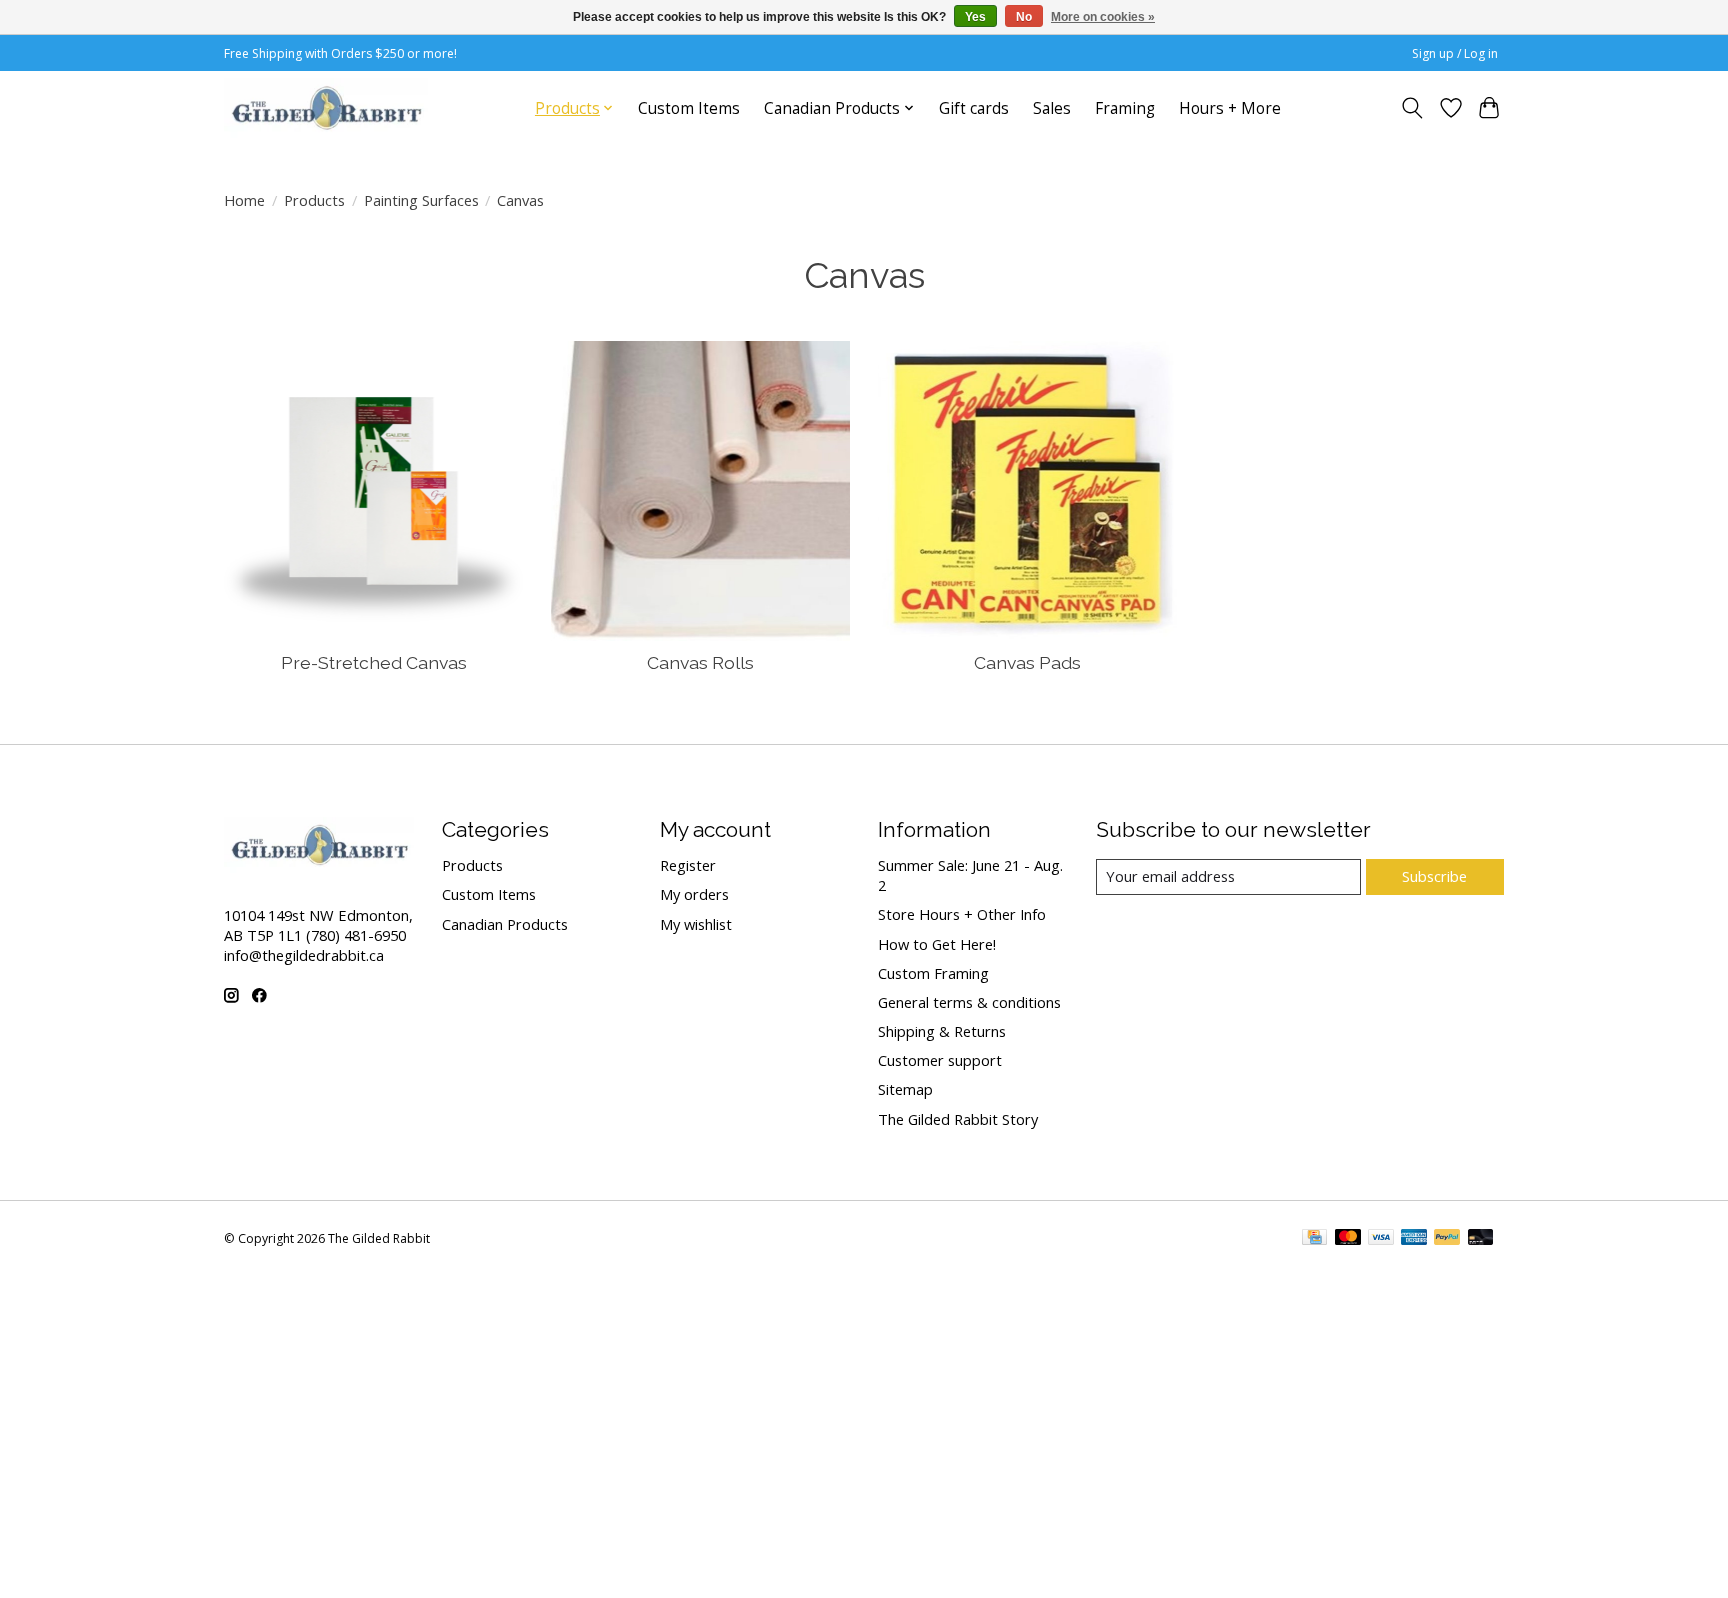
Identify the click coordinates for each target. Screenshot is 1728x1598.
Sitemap (905, 1089)
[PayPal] (1447, 1239)
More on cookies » (1103, 17)
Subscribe (1434, 876)
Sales (1052, 108)
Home (244, 200)
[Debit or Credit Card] (1481, 1239)
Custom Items (689, 108)
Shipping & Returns (942, 1031)
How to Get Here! (937, 944)
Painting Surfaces (421, 200)
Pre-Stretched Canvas (374, 662)
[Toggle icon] (1412, 108)
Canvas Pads (1027, 662)
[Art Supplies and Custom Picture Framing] (326, 108)
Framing (1125, 108)
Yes (975, 17)
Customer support (940, 1060)
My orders (694, 894)
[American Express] (1414, 1239)
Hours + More (1230, 108)
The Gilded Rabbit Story (958, 1119)
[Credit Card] (1314, 1239)
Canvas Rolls (700, 662)
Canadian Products (505, 924)
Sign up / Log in (1455, 53)
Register (688, 865)
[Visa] (1381, 1239)
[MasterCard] (1348, 1239)
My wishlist (696, 924)
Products (314, 200)
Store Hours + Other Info (962, 914)
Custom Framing (933, 973)
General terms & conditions (969, 1002)
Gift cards (974, 108)
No (1024, 17)
